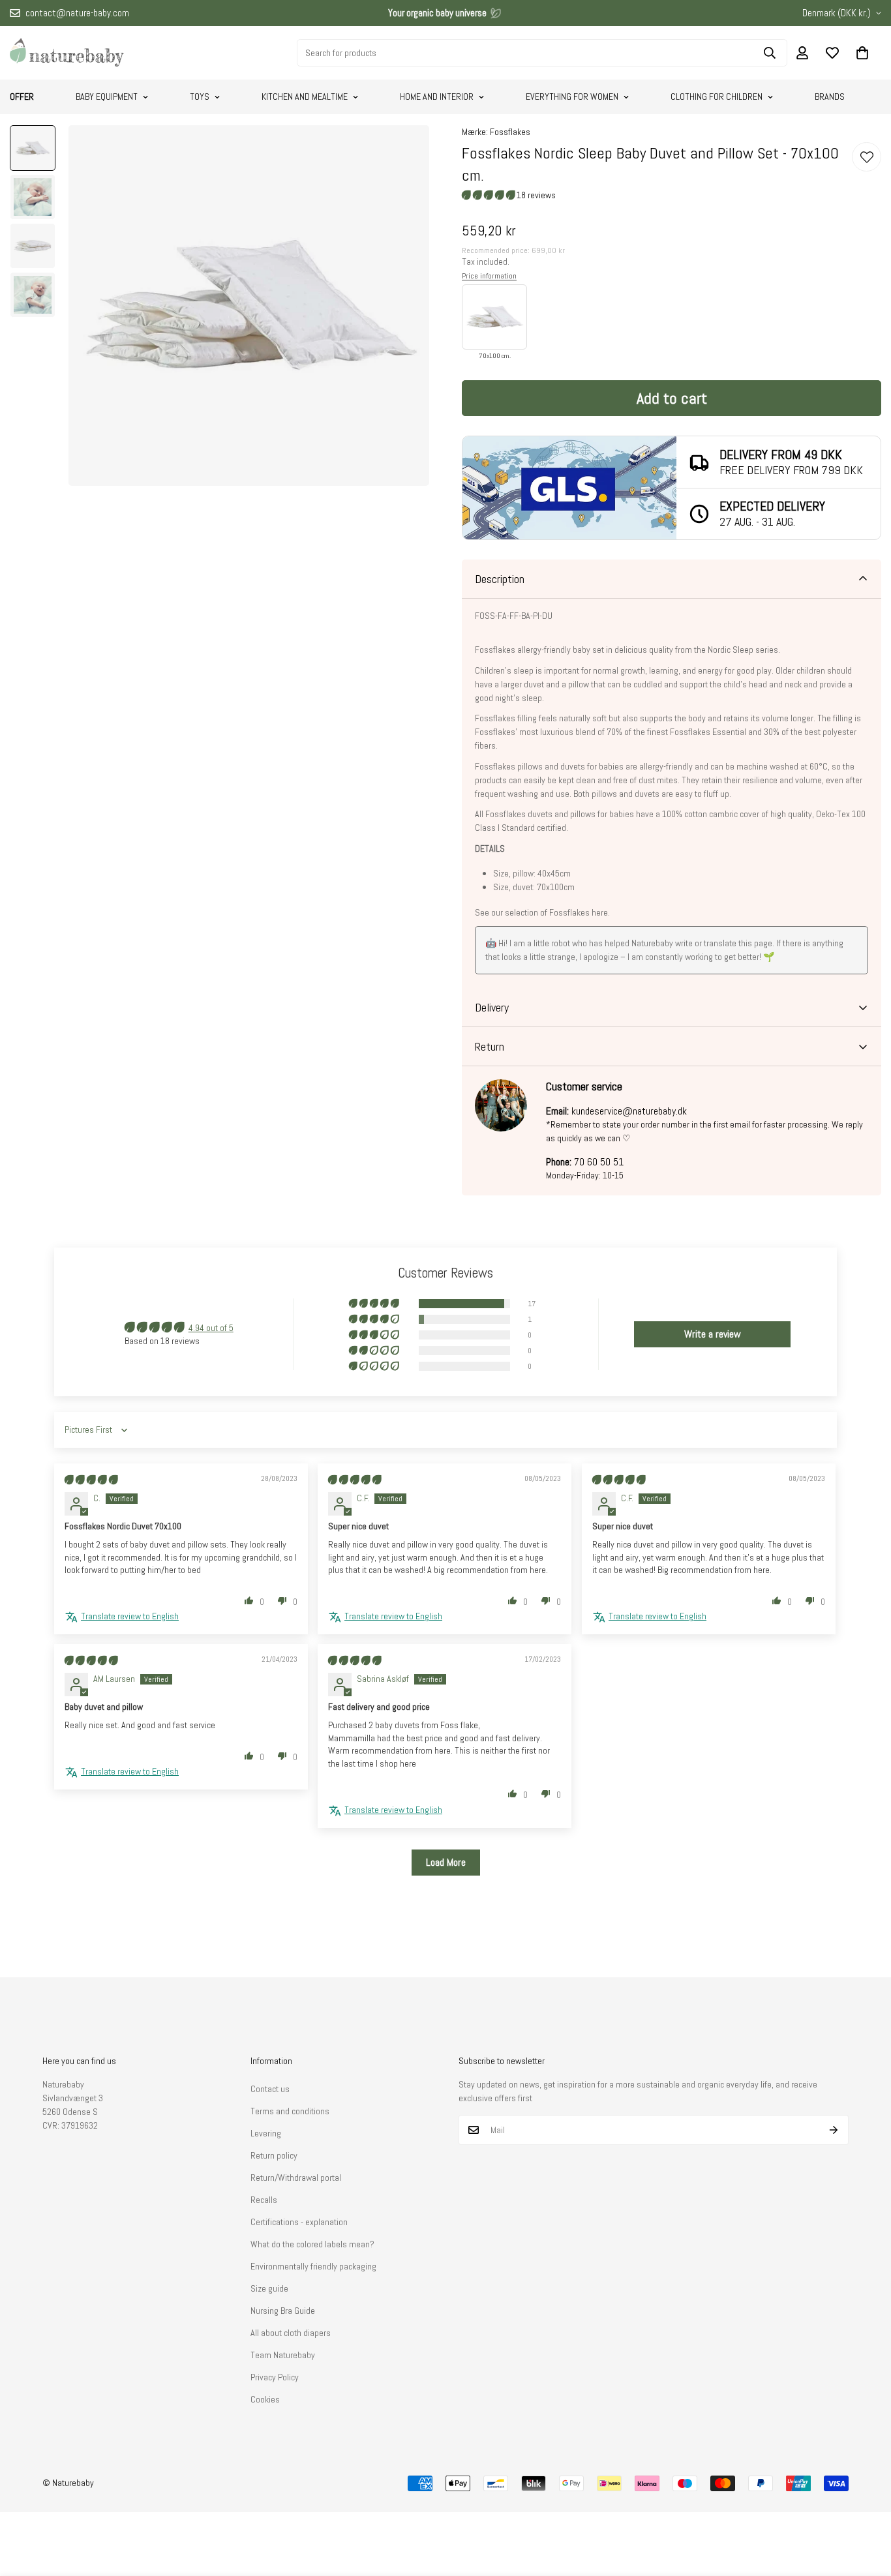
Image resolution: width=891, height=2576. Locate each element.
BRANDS (830, 97)
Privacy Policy (275, 2377)
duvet (534, 684)
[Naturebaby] (67, 53)
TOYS (200, 97)
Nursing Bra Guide (283, 2311)
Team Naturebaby (283, 2355)
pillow (579, 684)
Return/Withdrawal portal (296, 2178)
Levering (266, 2133)
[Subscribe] (834, 2130)
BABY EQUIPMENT (107, 97)
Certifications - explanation (299, 2222)
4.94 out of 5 (211, 1328)
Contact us (270, 2089)
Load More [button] (446, 1862)
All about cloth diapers (291, 2333)
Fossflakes (510, 132)
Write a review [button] (713, 1334)
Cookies (265, 2399)
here (600, 912)
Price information (489, 276)
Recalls (264, 2200)
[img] (91, 1480)
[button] (862, 53)
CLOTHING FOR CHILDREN (717, 97)
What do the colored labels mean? (312, 2244)
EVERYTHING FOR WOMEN (572, 97)
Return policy (274, 2155)
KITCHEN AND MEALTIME (305, 97)
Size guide (269, 2288)
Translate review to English (130, 1616)
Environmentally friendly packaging (313, 2266)
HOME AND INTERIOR (437, 97)
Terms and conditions (290, 2111)
